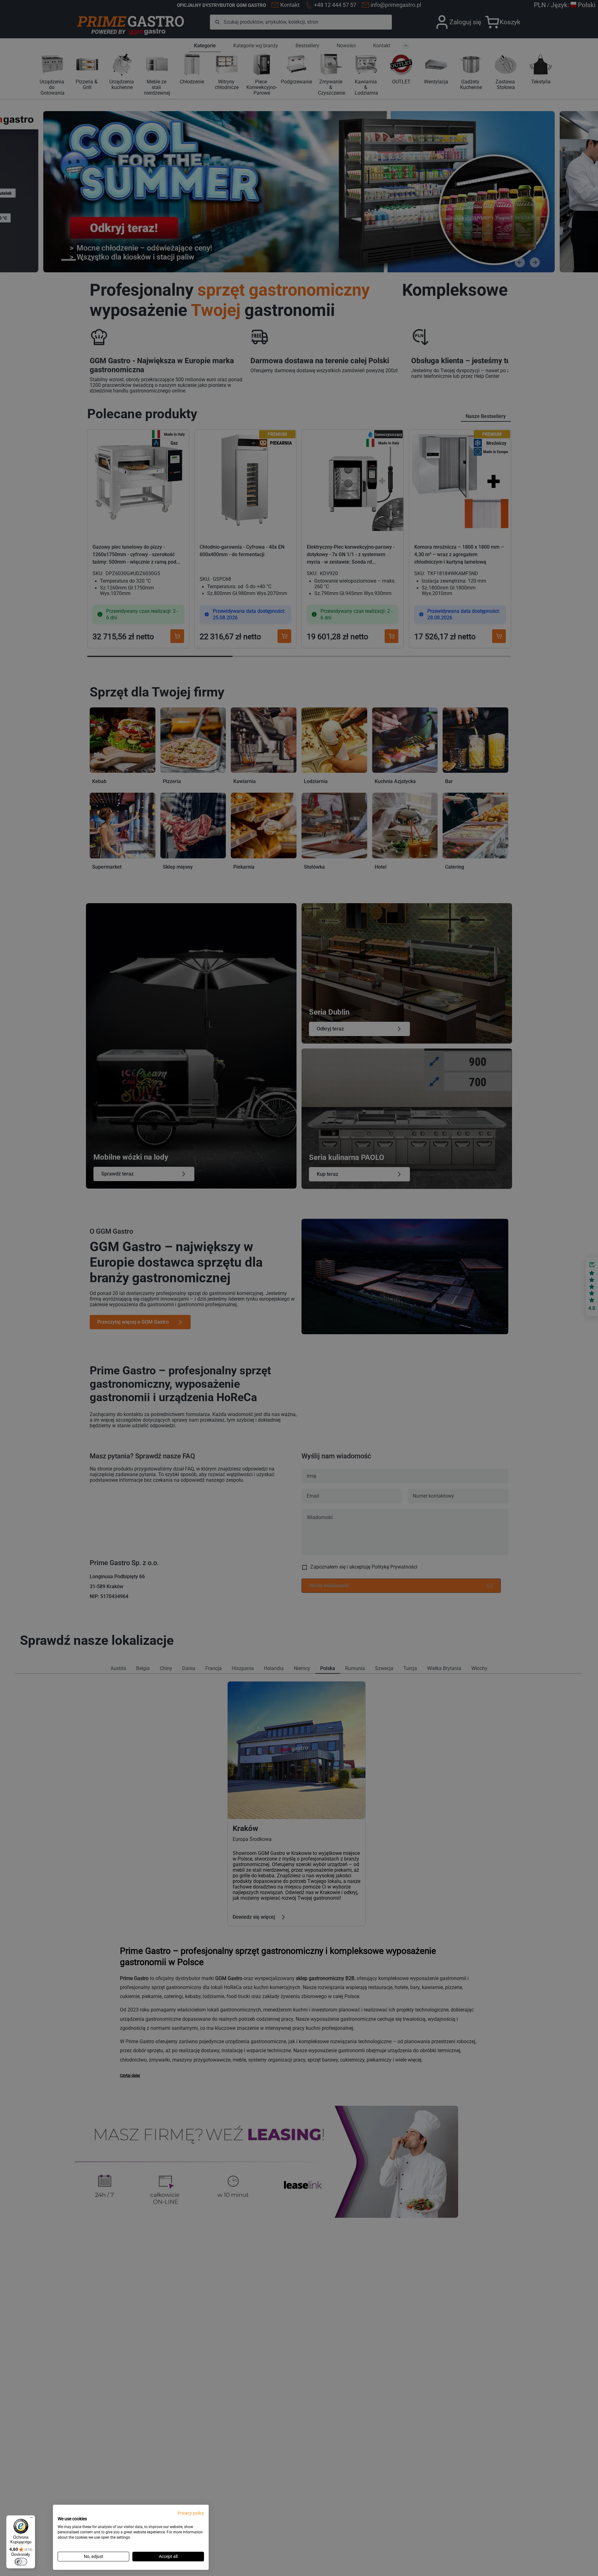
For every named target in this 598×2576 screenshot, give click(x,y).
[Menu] (31, 2519)
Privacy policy (191, 2513)
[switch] (21, 2562)
